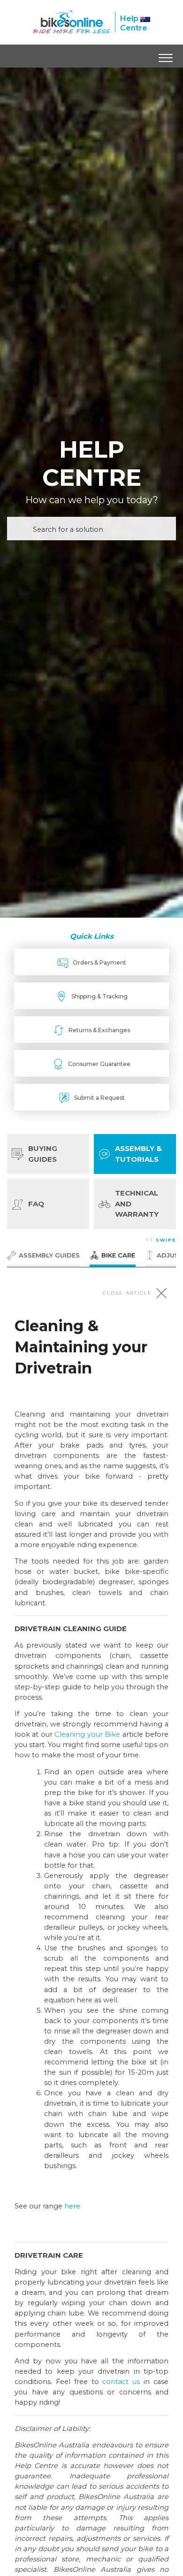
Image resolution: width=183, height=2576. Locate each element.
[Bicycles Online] (72, 22)
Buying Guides (43, 1154)
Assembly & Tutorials (138, 1154)
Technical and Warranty (137, 1204)
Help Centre (134, 23)
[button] (165, 56)
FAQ (36, 1204)
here (72, 2206)
